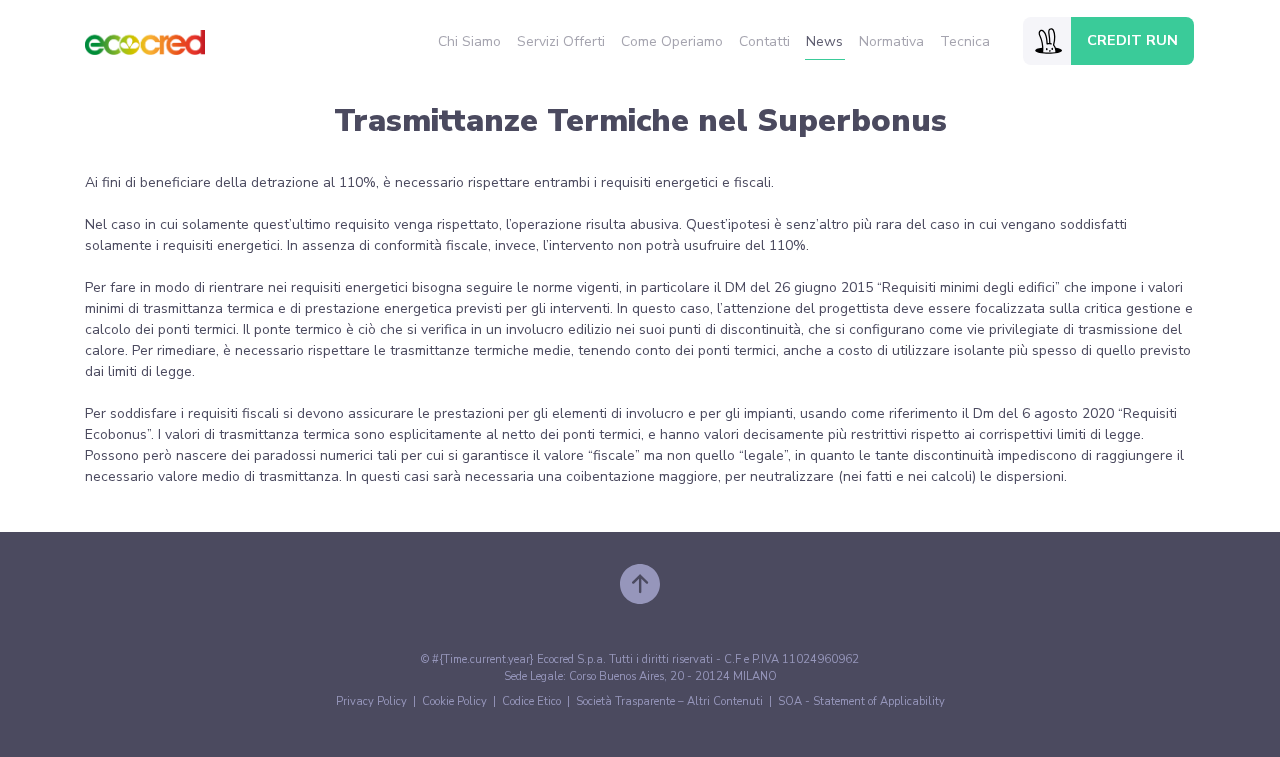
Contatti (764, 41)
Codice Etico (531, 701)
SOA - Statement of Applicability (861, 701)
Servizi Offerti (561, 41)
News (824, 41)
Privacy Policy (371, 701)
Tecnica (965, 41)
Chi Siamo (469, 41)
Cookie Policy (454, 701)
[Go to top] (640, 583)
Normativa (891, 41)
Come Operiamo (672, 41)
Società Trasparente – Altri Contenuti (669, 701)
